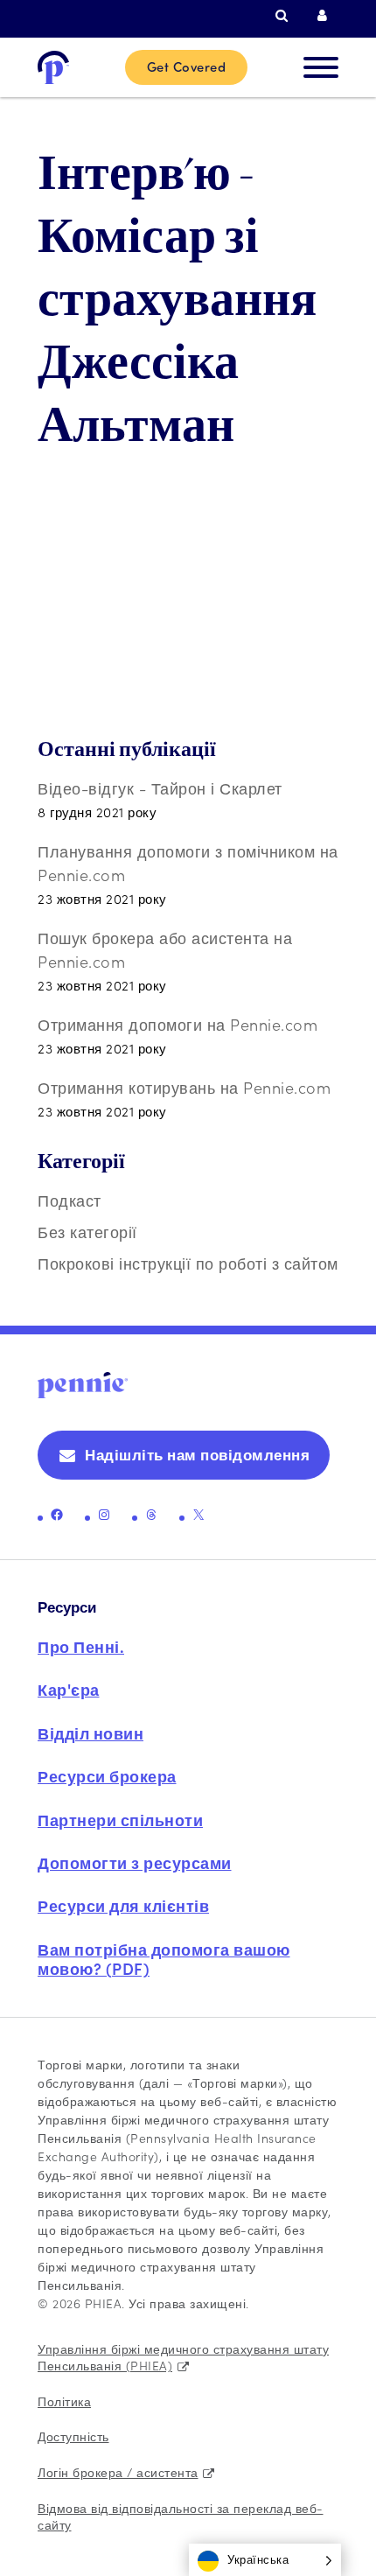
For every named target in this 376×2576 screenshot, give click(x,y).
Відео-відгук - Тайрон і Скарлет (160, 788)
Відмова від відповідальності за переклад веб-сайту (181, 2516)
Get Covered (187, 66)
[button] (265, 2560)
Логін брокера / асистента (118, 2472)
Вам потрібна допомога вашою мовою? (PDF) (164, 1959)
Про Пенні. (81, 1646)
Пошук (286, 16)
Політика (64, 2401)
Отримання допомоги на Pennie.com (178, 1024)
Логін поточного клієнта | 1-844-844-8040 (328, 16)
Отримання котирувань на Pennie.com (184, 1087)
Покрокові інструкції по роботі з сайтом (188, 1263)
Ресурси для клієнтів (123, 1905)
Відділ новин (91, 1733)
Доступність (73, 2436)
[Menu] (321, 67)
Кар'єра (69, 1689)
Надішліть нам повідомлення (197, 1454)
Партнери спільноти (120, 1820)
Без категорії (87, 1232)
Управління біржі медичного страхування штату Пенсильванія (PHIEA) (183, 2357)
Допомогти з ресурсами (135, 1862)
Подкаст (70, 1200)
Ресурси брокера (107, 1776)
